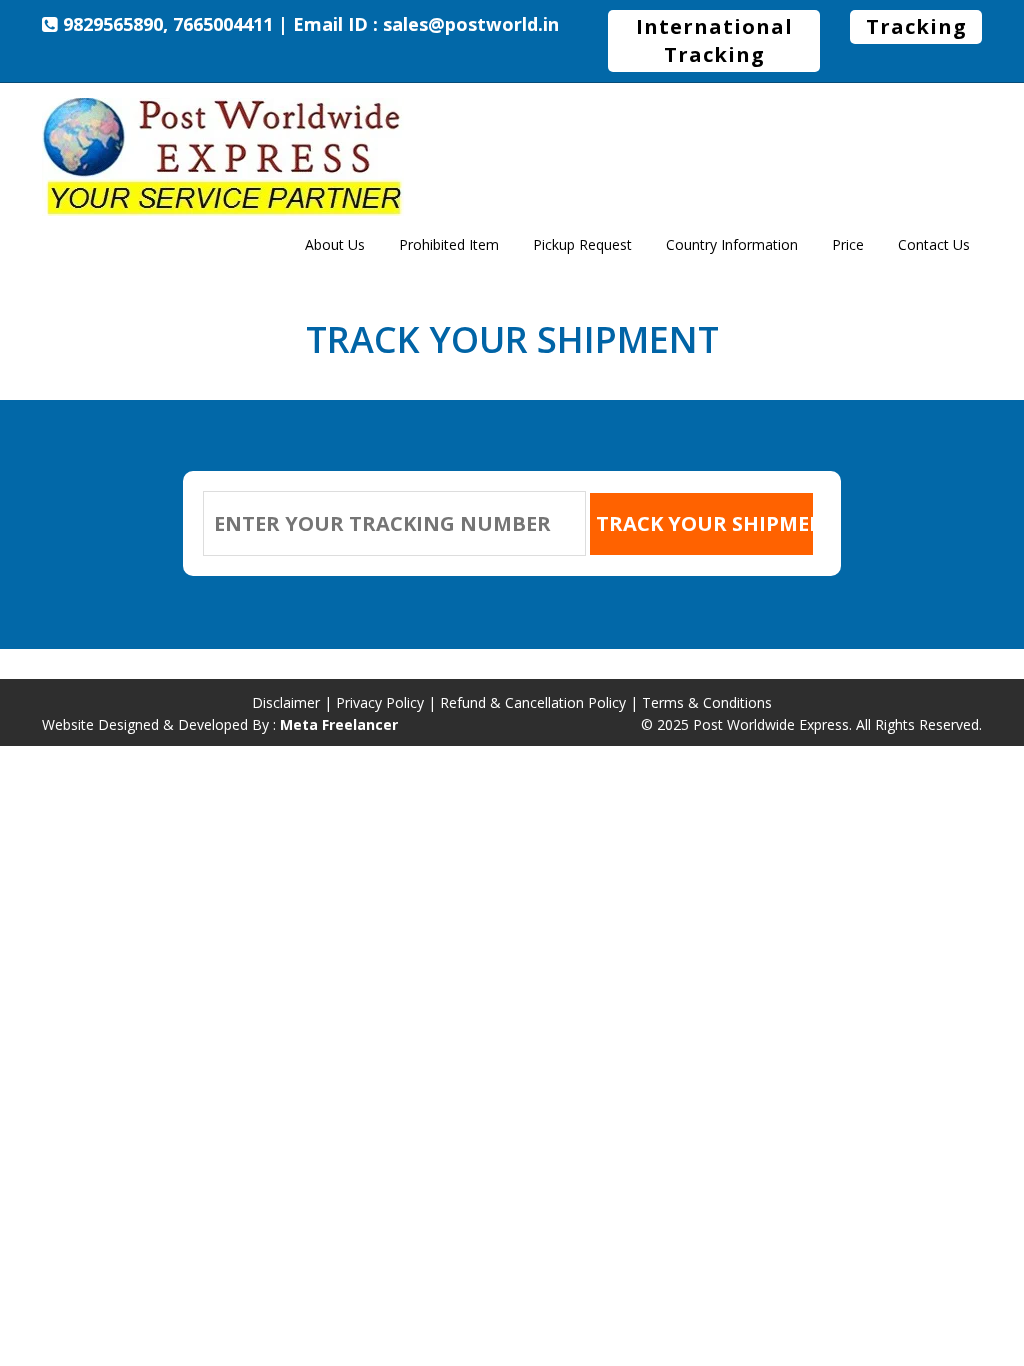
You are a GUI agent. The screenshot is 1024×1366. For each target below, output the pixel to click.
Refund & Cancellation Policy (533, 702)
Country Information (732, 244)
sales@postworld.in (471, 24)
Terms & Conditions (707, 702)
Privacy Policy (380, 702)
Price (848, 244)
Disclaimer (286, 702)
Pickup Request (582, 244)
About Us (335, 244)
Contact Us (934, 244)
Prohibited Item (449, 244)
